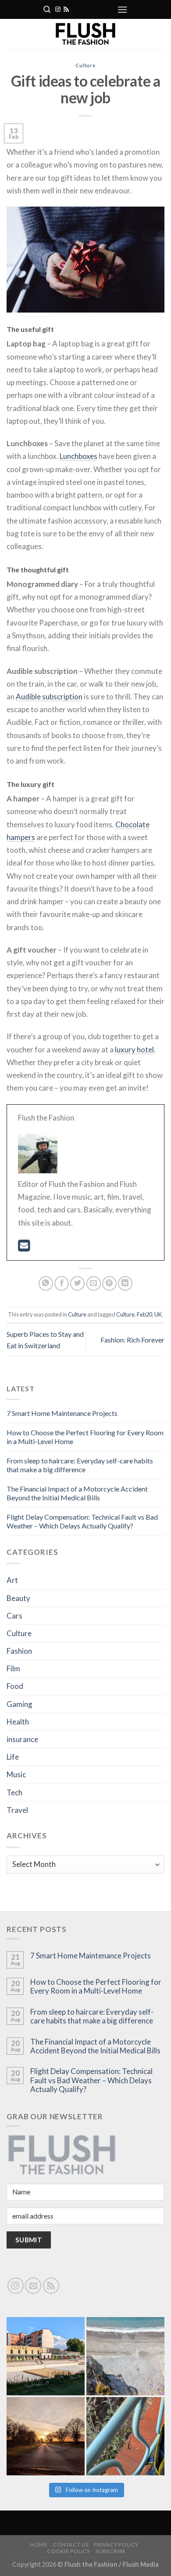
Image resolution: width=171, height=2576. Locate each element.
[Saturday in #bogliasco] (125, 2356)
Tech (14, 1792)
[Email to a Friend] (94, 1283)
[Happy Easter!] (46, 2436)
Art (12, 1580)
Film (13, 1668)
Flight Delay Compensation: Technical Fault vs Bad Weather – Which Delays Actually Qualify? (82, 1521)
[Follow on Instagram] (58, 10)
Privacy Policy (116, 2545)
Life (13, 1757)
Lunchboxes (78, 456)
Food (15, 1686)
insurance (22, 1739)
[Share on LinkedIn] (125, 1283)
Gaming (20, 1704)
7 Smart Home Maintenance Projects (62, 1413)
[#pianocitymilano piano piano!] (46, 2356)
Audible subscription (49, 697)
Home (39, 2545)
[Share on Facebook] (62, 1283)
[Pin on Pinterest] (109, 1283)
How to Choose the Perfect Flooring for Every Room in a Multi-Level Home (96, 1987)
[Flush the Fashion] (85, 34)
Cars (14, 1616)
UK (158, 1314)
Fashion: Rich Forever (132, 1340)
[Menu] (122, 9)
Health (18, 1722)
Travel (17, 1810)
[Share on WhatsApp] (46, 1283)
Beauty (18, 1598)
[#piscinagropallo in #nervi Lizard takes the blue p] (125, 2436)
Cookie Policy (69, 2551)
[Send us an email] (33, 2286)
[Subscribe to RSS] (66, 10)
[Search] (47, 9)
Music (16, 1774)
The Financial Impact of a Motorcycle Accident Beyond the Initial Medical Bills (77, 1493)
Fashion (19, 1651)
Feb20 (144, 1314)
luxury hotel (134, 1050)
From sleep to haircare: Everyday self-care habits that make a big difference (80, 1465)
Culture (85, 65)
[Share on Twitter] (77, 1283)
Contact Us (71, 2545)
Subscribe (111, 2551)
